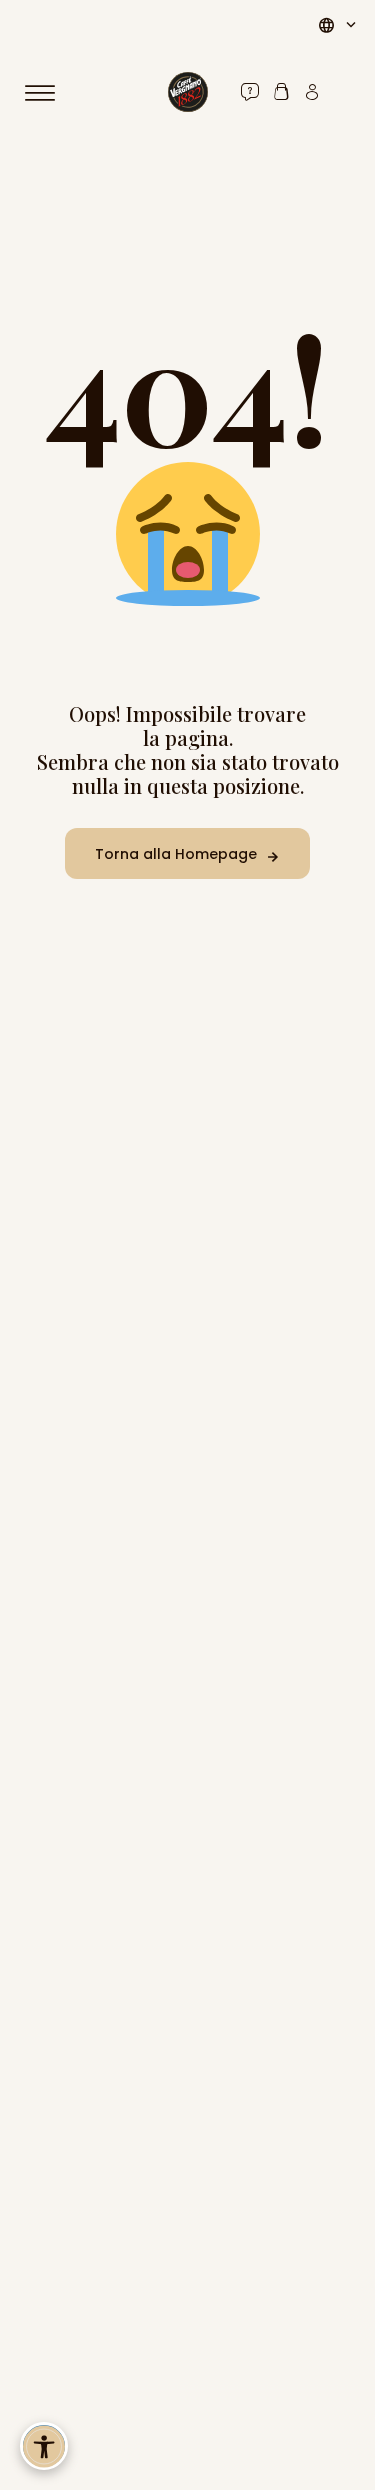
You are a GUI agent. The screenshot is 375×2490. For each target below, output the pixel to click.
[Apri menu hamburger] (49, 93)
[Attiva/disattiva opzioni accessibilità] (44, 2446)
